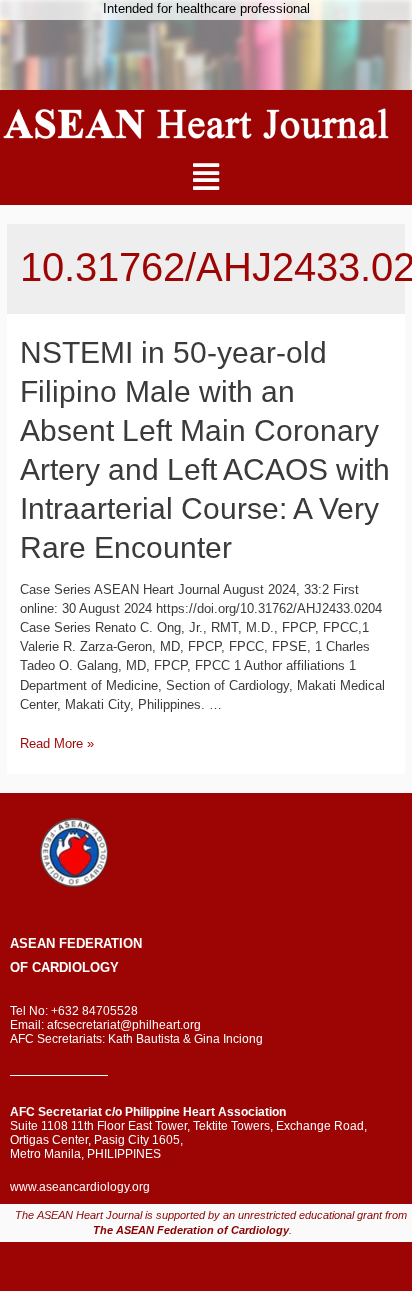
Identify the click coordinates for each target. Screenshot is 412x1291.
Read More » (57, 743)
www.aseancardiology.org (80, 1187)
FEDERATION (98, 943)
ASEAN (32, 943)
